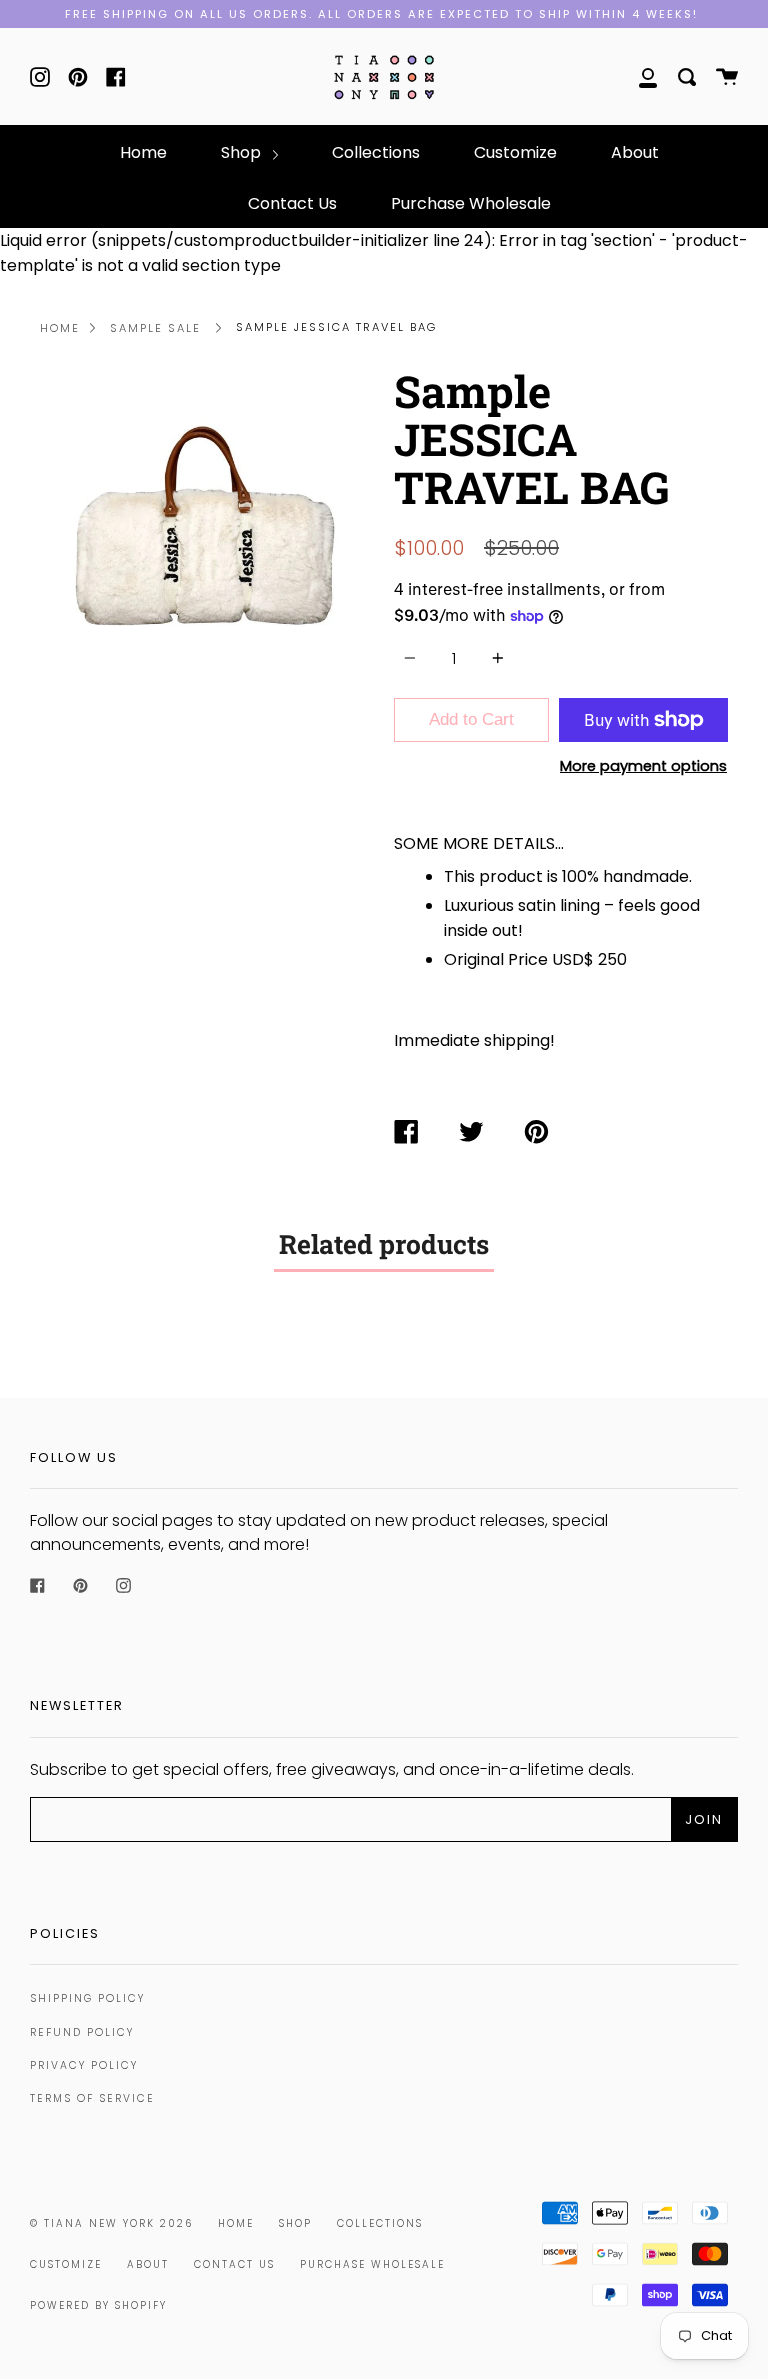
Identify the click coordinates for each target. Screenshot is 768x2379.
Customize (515, 152)
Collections (376, 152)
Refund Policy (82, 2032)
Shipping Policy (87, 1998)
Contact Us (292, 203)
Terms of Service (92, 2098)
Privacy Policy (84, 2065)
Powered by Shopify (98, 2305)
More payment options (643, 766)
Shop (243, 152)
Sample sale (155, 328)
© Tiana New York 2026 (111, 2223)
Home (143, 152)
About (635, 152)
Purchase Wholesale (471, 203)
